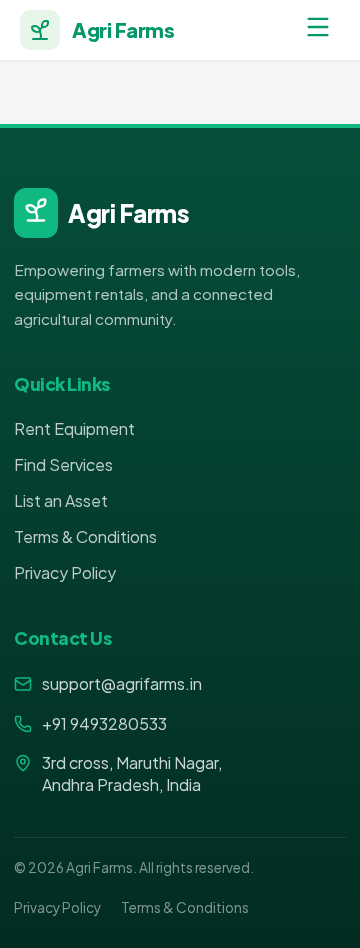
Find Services (63, 464)
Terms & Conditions (85, 536)
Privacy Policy (65, 572)
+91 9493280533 (104, 723)
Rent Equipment (74, 428)
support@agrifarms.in (122, 683)
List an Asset (61, 500)
